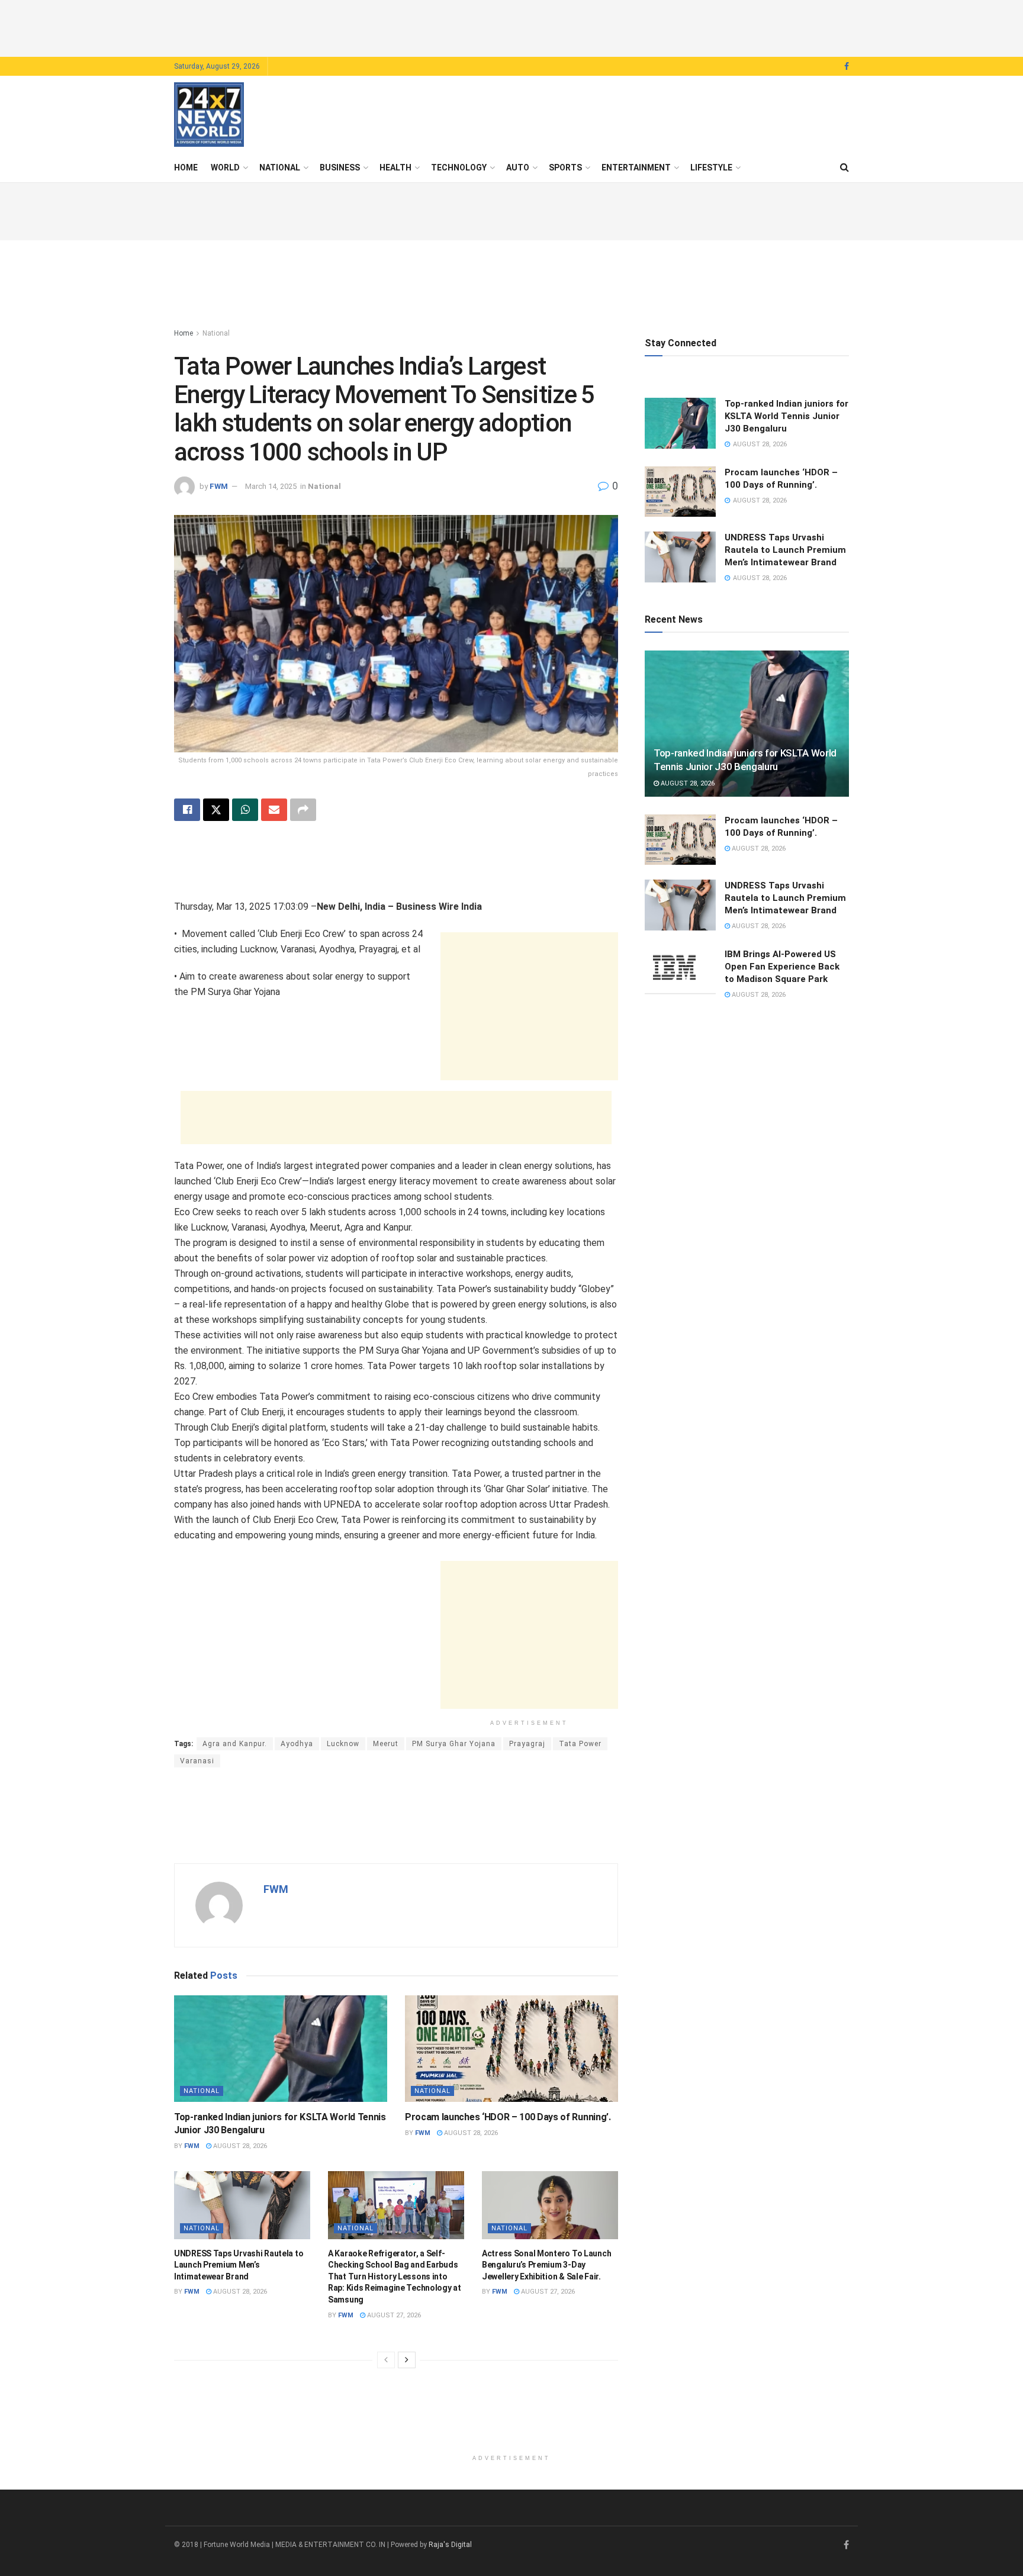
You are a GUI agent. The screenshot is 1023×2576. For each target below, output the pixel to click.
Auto (518, 168)
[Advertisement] (511, 27)
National (280, 168)
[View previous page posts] (386, 2360)
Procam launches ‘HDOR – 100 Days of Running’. (508, 2117)
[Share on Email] (274, 810)
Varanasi (197, 1761)
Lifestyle (711, 168)
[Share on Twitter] (216, 810)
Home (186, 168)
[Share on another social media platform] (303, 810)
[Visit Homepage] (209, 115)
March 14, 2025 (271, 486)
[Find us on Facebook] (847, 67)
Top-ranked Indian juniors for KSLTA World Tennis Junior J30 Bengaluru (786, 416)
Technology (459, 168)
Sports (565, 168)
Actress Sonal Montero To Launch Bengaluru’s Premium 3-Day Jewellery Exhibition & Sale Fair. (546, 2265)
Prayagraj (527, 1744)
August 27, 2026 (393, 2315)
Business (340, 168)
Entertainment (636, 168)
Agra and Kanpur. (235, 1744)
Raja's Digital (450, 2545)
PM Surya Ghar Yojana (454, 1744)
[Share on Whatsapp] (245, 810)
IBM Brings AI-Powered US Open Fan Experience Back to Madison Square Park (782, 967)
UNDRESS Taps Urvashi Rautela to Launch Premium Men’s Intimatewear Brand (239, 2265)
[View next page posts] (407, 2360)
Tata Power (580, 1744)
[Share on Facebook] (187, 810)
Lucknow (343, 1744)
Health (395, 168)
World (225, 168)
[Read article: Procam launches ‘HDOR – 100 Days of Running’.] (511, 2049)
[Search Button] (845, 168)
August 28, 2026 (239, 2146)
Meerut (386, 1744)
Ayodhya (297, 1744)
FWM (219, 486)
